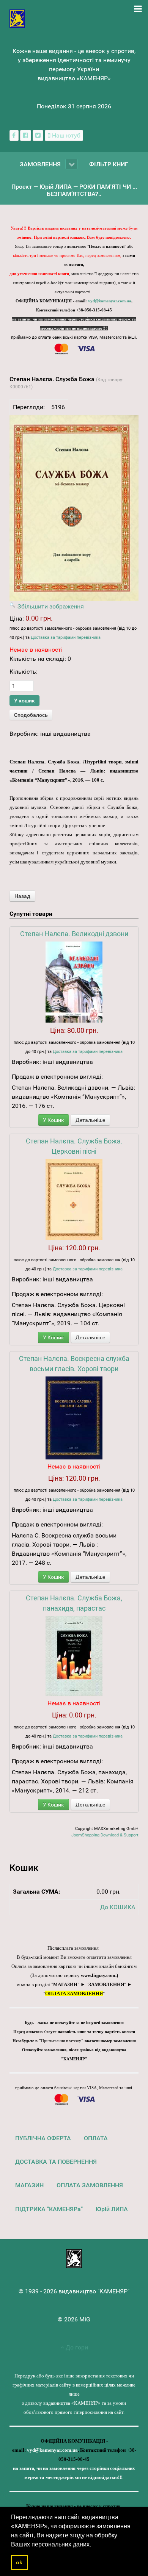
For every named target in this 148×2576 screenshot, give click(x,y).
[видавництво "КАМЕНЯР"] (17, 18)
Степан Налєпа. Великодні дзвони (74, 934)
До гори (76, 2347)
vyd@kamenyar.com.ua (110, 301)
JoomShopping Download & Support (105, 1835)
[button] (94, 2545)
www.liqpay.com (98, 1975)
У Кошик (54, 1120)
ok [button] (19, 2562)
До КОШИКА (118, 1907)
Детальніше (90, 1120)
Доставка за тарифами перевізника (66, 637)
